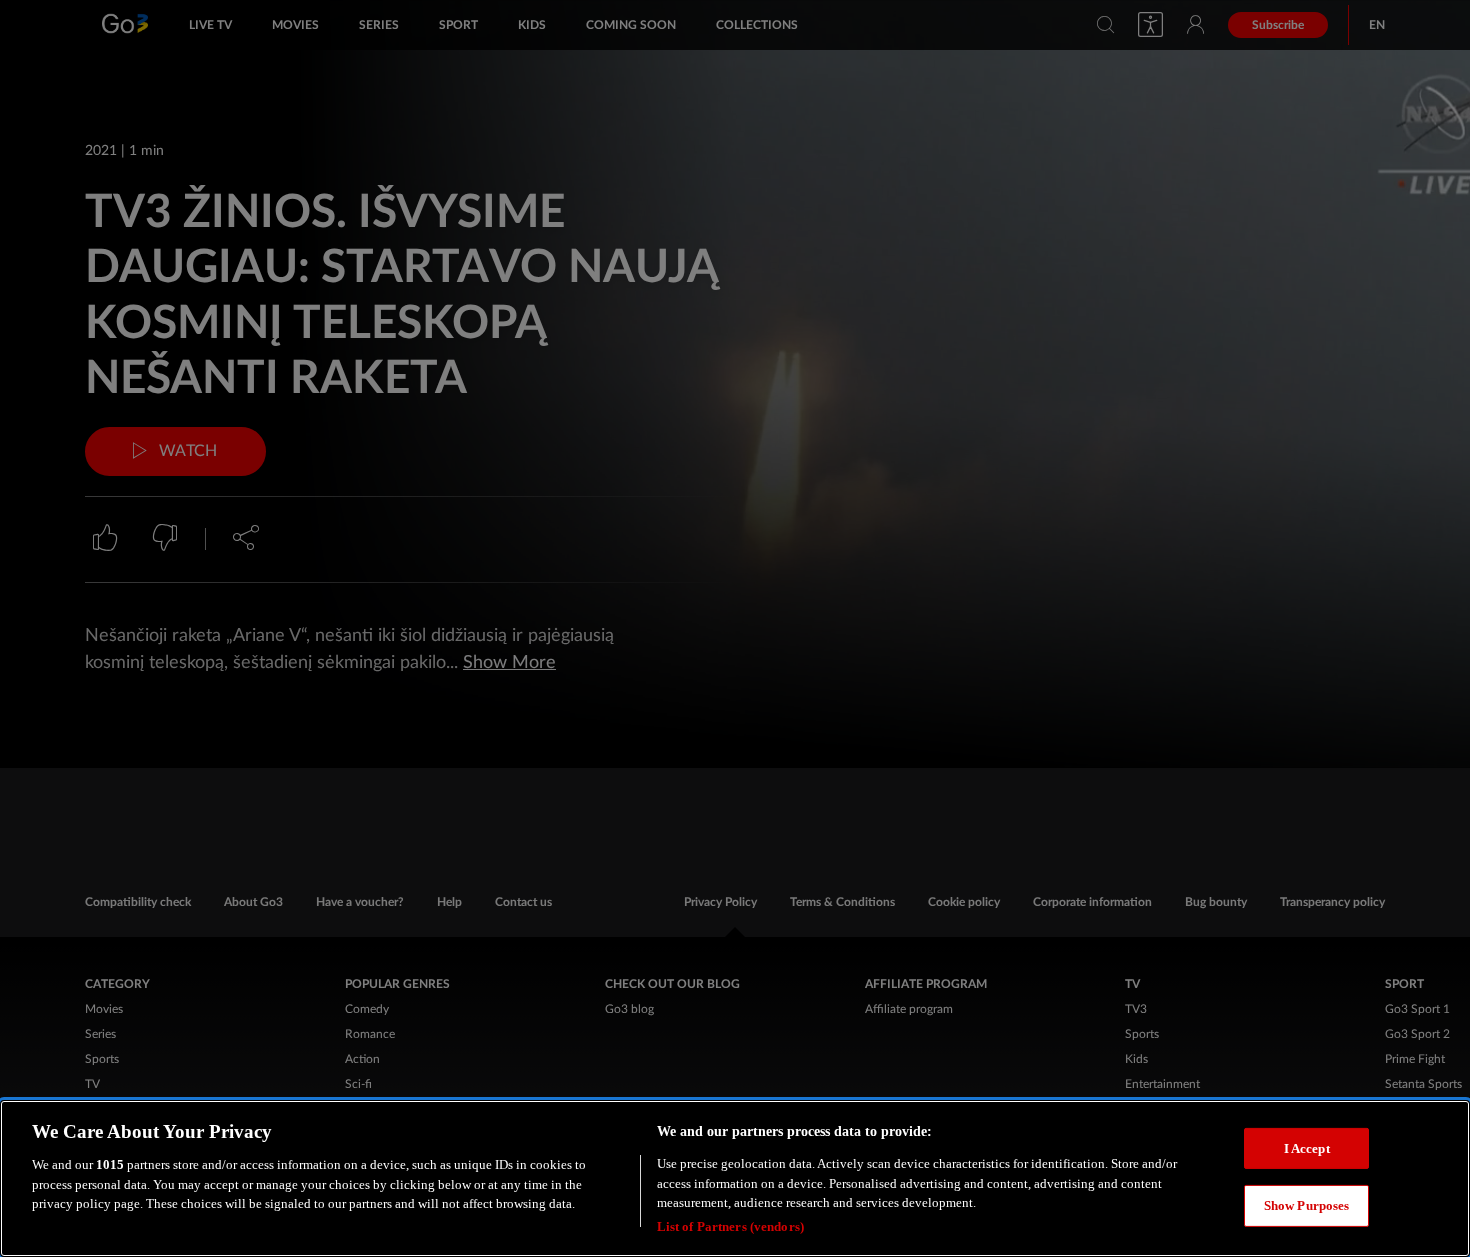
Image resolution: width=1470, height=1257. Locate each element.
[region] (735, 1178)
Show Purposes (1307, 1205)
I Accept (1307, 1147)
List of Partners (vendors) (730, 1226)
